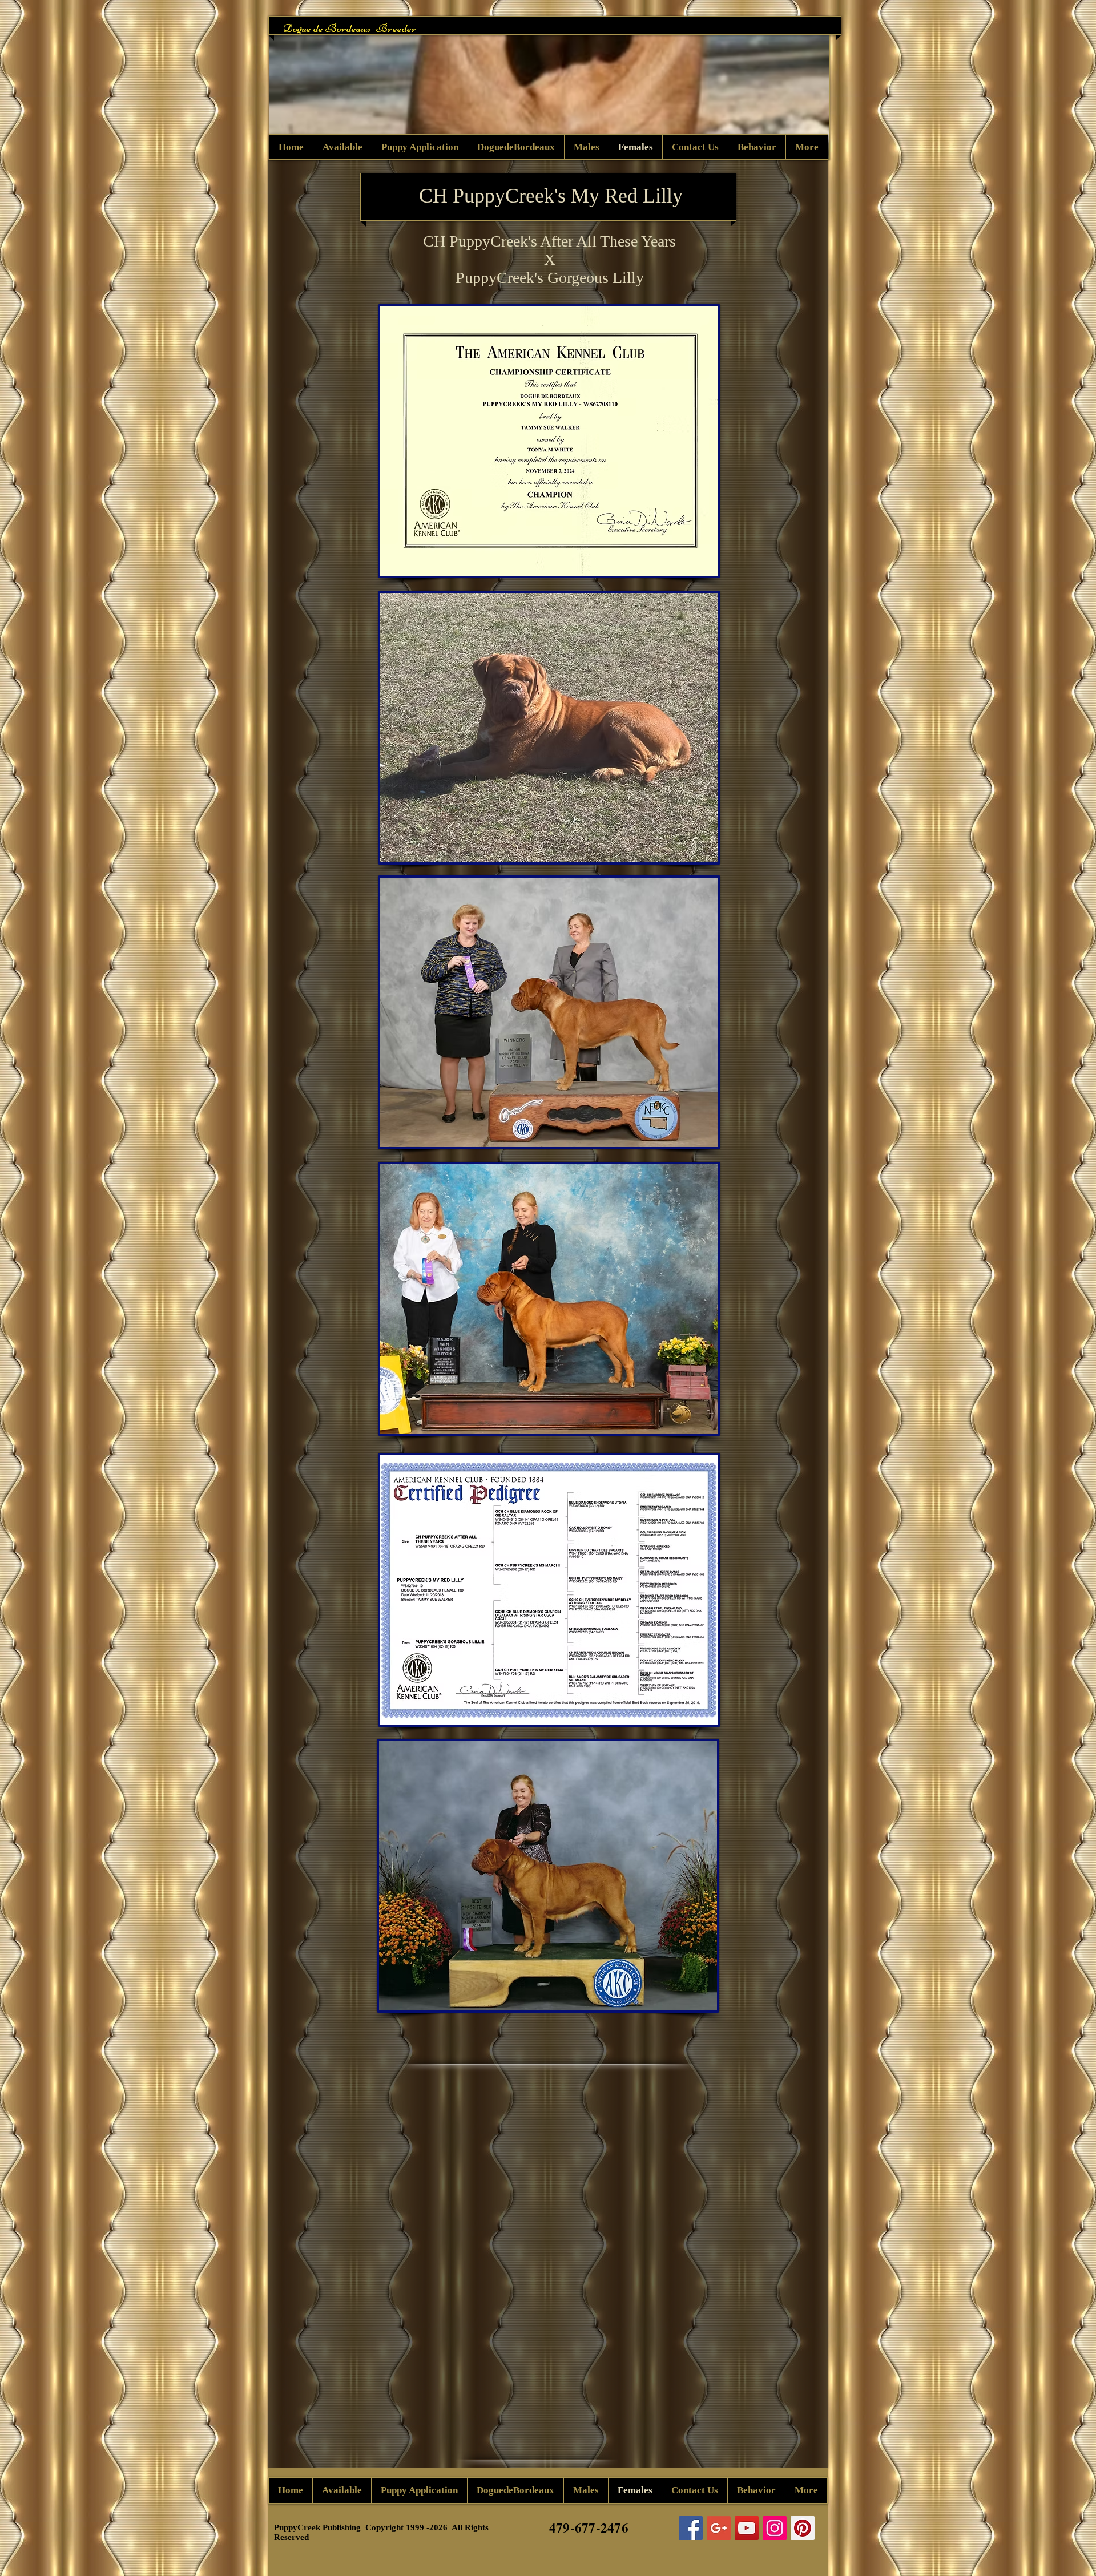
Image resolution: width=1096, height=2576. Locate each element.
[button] (549, 88)
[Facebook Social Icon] (691, 2528)
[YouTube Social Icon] (747, 2528)
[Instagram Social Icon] (775, 2528)
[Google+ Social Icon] (719, 2528)
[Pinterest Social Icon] (803, 2528)
